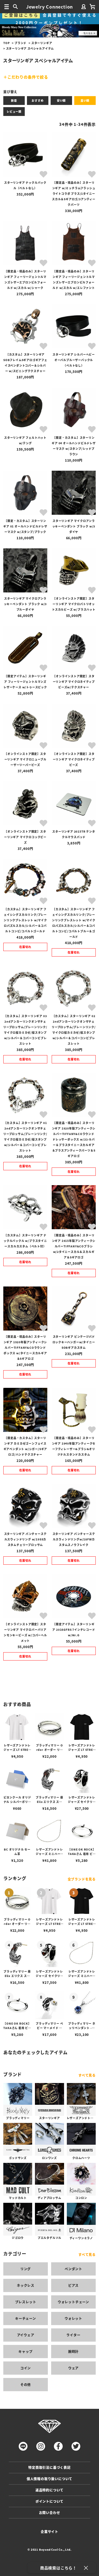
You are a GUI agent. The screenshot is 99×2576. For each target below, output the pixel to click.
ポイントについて (50, 2501)
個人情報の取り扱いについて (50, 2479)
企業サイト (50, 2532)
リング (26, 2269)
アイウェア (26, 2335)
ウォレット (73, 2318)
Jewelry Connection (50, 7)
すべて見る (87, 2075)
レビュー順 (14, 111)
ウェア (73, 2368)
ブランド (20, 43)
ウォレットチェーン (73, 2302)
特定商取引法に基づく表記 (50, 2467)
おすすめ (38, 100)
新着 (14, 100)
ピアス (73, 2285)
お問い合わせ (50, 2513)
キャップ (25, 2351)
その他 (26, 2384)
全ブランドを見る (82, 1879)
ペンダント (73, 2269)
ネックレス (26, 2285)
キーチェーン (26, 2318)
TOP (6, 43)
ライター (73, 2335)
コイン (26, 2368)
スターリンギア (42, 43)
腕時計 (73, 2351)
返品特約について (50, 2490)
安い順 (61, 100)
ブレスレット (26, 2302)
